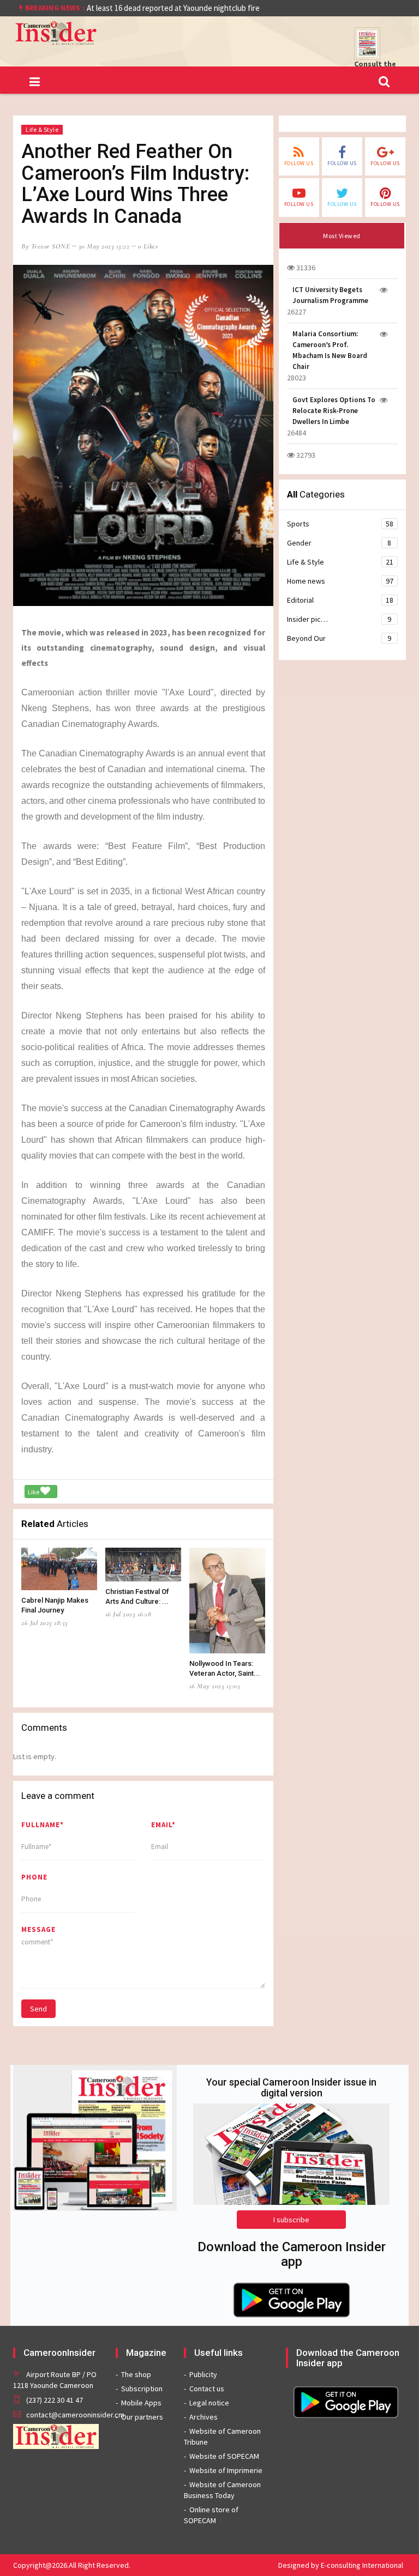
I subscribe (291, 2220)
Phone (34, 1877)
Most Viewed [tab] (342, 236)
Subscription (142, 2389)
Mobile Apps (141, 2403)
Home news (340, 581)
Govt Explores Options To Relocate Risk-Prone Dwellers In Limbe (334, 411)
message (38, 1929)
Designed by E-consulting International (341, 2565)
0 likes (148, 246)
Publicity (203, 2374)
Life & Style (42, 129)
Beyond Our (339, 638)
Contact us (207, 2389)
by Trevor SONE (46, 246)
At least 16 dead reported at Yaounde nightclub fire (173, 8)
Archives (203, 2417)
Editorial (340, 600)
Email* (163, 1825)
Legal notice (209, 2403)
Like (34, 1492)
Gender (339, 543)
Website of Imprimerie (226, 2470)
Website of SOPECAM (224, 2456)
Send (38, 2009)
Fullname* (43, 1825)
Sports (340, 524)
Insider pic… (339, 619)
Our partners (142, 2417)
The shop (136, 2374)
